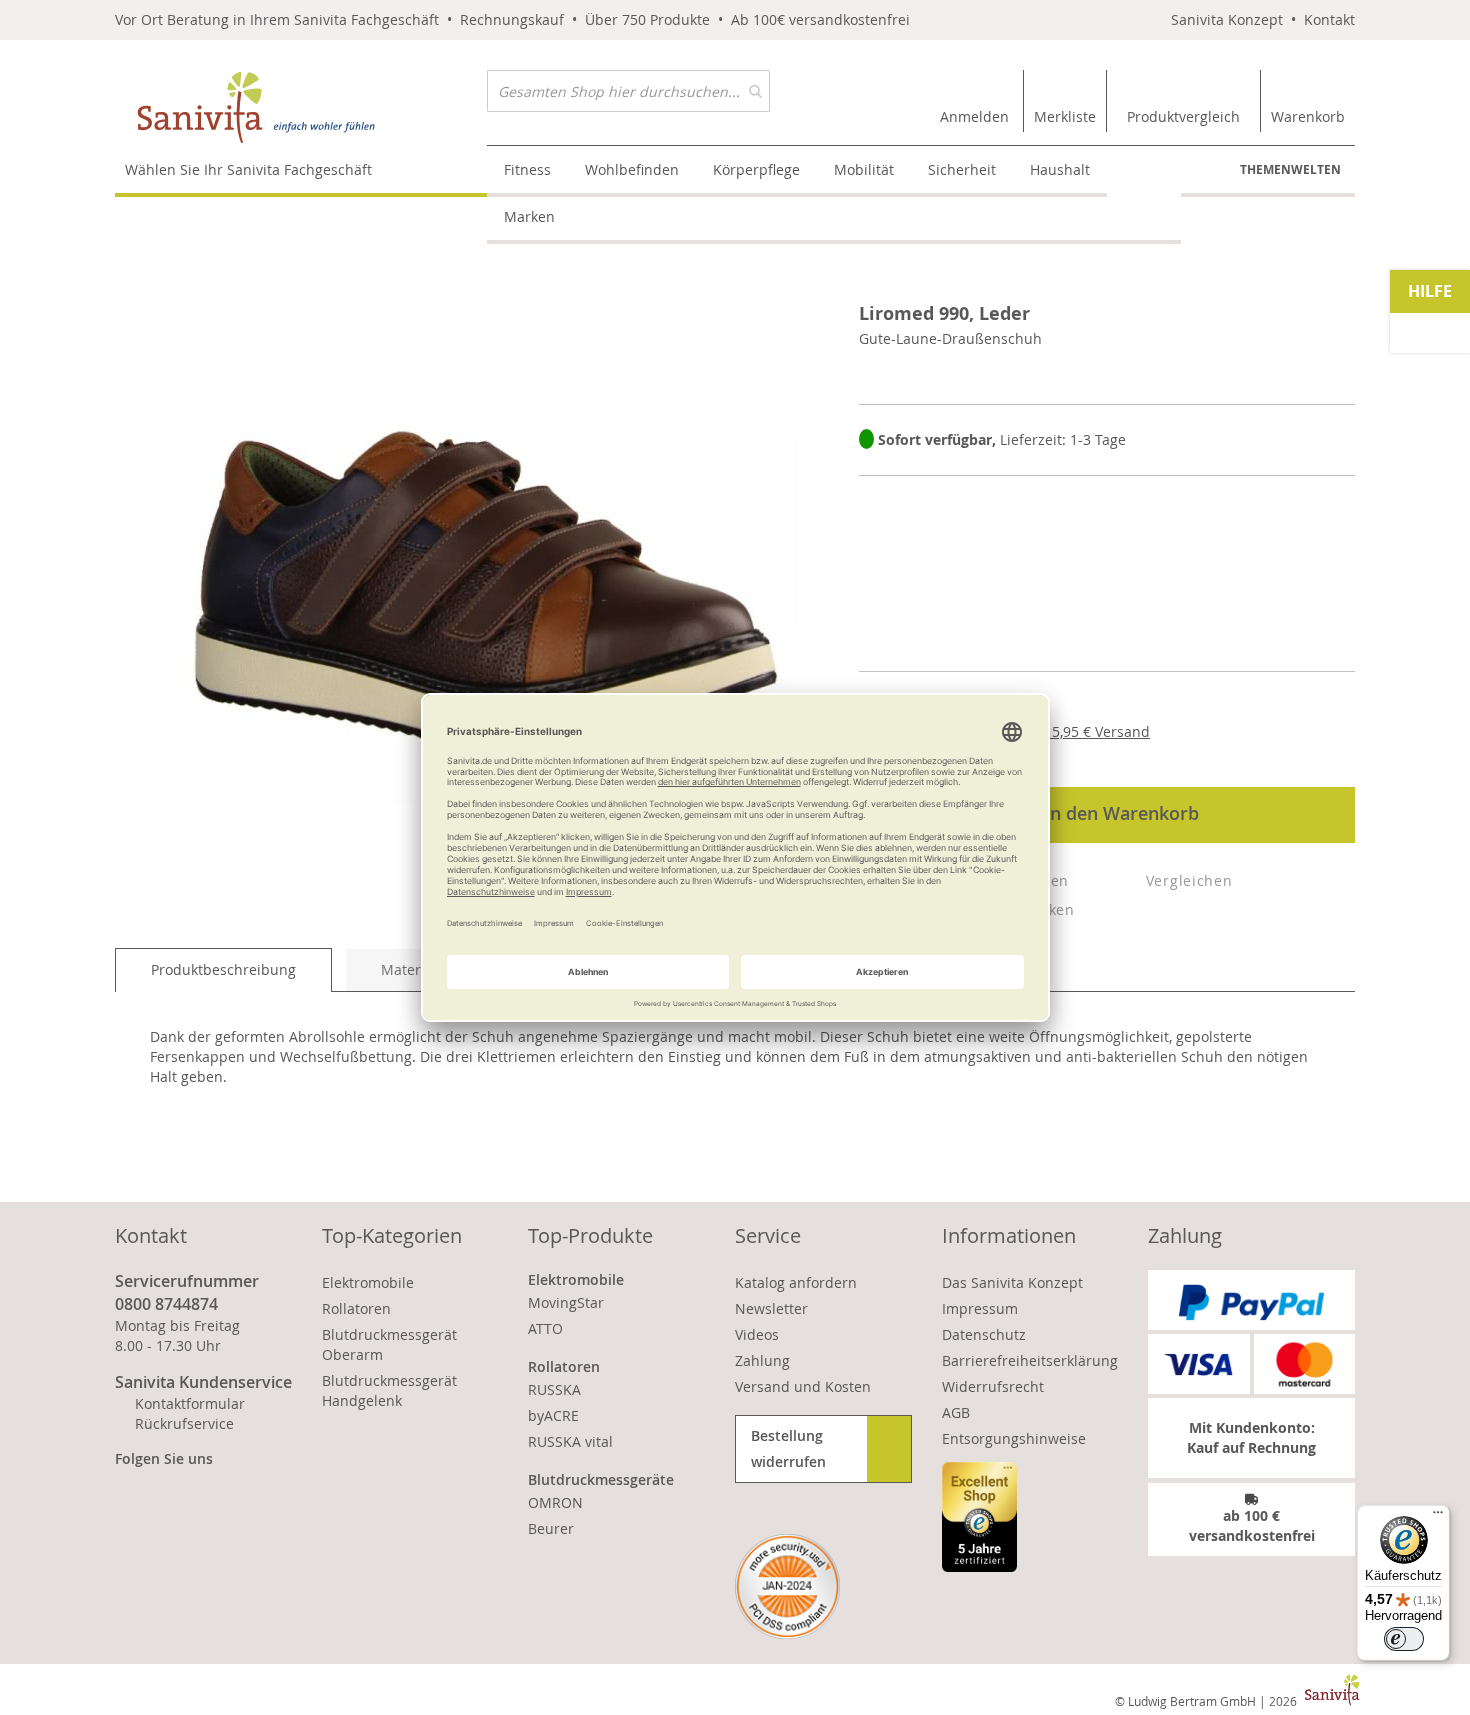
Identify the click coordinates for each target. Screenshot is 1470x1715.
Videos (757, 1334)
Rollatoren (356, 1308)
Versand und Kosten (803, 1386)
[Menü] (1438, 1517)
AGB (956, 1412)
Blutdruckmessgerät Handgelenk (389, 1390)
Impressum (980, 1308)
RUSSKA (554, 1389)
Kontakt (1329, 19)
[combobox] (628, 91)
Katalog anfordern (796, 1282)
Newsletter (771, 1308)
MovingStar (566, 1302)
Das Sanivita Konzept (1012, 1282)
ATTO (545, 1328)
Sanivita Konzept (1227, 19)
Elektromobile (368, 1282)
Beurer (551, 1528)
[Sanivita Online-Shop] (301, 107)
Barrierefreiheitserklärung (1030, 1360)
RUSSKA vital (570, 1441)
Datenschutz (984, 1334)
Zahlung (762, 1360)
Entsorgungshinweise (1014, 1438)
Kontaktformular (190, 1403)
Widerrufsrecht (993, 1386)
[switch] (1404, 1639)
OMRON (555, 1502)
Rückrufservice (184, 1423)
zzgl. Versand (1084, 731)
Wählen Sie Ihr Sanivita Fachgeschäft (248, 169)
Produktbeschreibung (223, 969)
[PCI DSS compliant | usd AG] (787, 1586)
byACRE (553, 1415)
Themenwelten (1290, 169)
